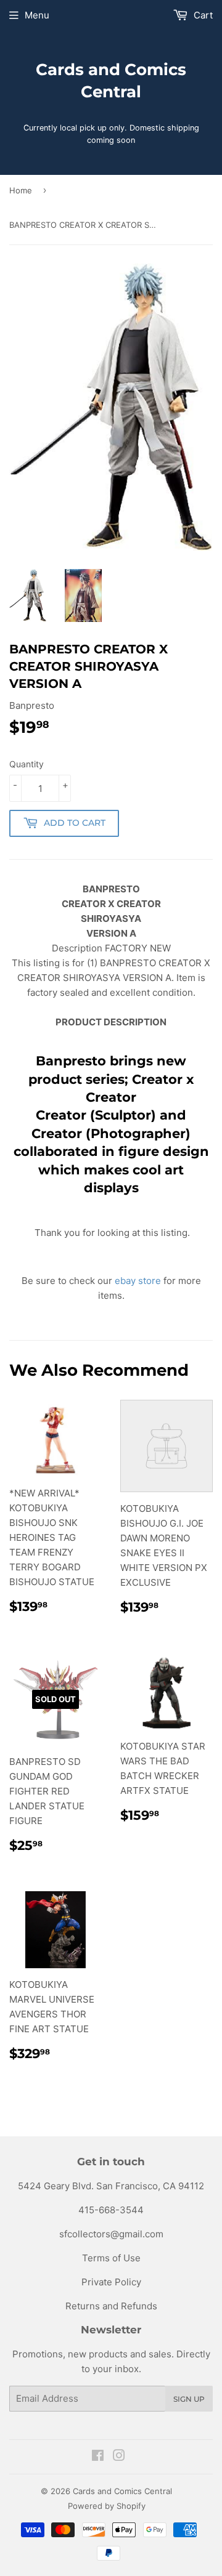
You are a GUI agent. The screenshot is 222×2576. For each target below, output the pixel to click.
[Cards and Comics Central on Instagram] (119, 2457)
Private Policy (111, 2282)
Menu (37, 15)
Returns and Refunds (111, 2306)
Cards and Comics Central (111, 81)
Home (21, 190)
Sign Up (189, 2399)
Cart (202, 15)
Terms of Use (111, 2258)
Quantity (27, 764)
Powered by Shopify (107, 2506)
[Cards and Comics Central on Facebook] (98, 2457)
